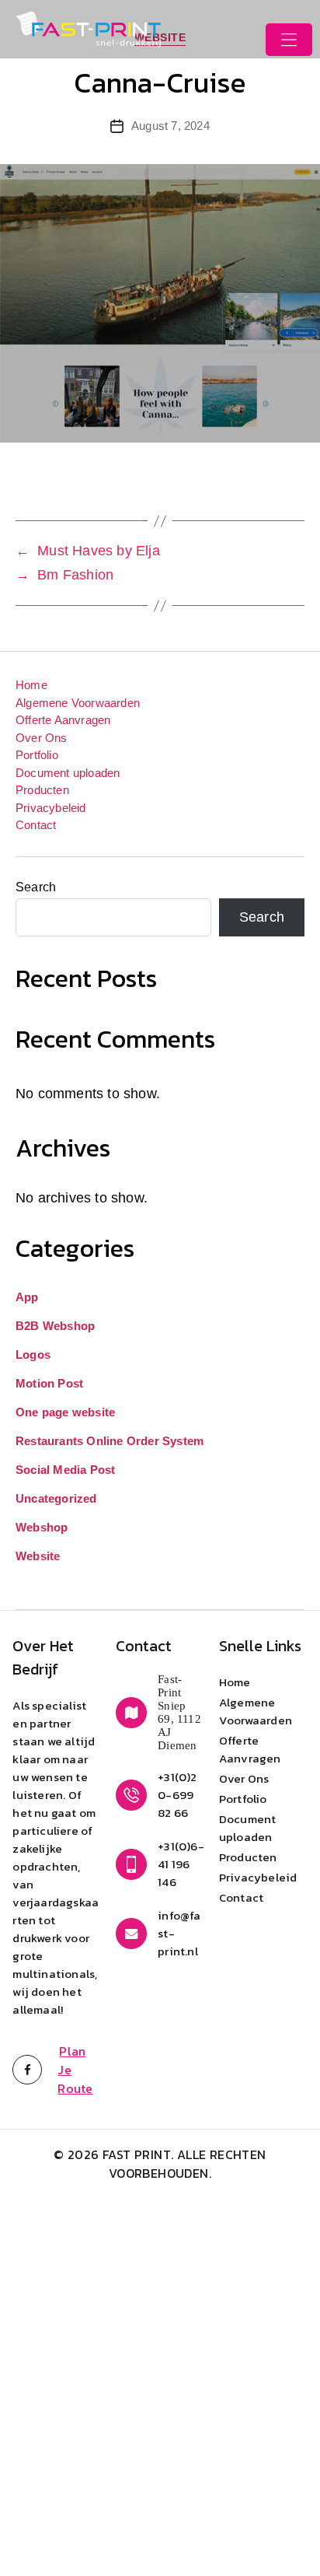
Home (31, 685)
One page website (65, 1412)
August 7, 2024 (170, 126)
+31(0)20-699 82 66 (177, 1795)
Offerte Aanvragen (63, 720)
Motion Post (49, 1383)
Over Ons (42, 738)
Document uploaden (68, 773)
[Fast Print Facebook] (27, 2088)
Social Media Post (65, 1470)
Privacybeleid (51, 808)
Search (36, 887)
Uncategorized (56, 1498)
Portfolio (37, 755)
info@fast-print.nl (179, 1933)
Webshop (42, 1527)
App (27, 1297)
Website (38, 1556)
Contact (36, 825)
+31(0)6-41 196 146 (181, 1864)
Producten (42, 790)
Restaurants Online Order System (110, 1441)
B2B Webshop (55, 1326)
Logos (33, 1354)
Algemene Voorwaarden (78, 703)
